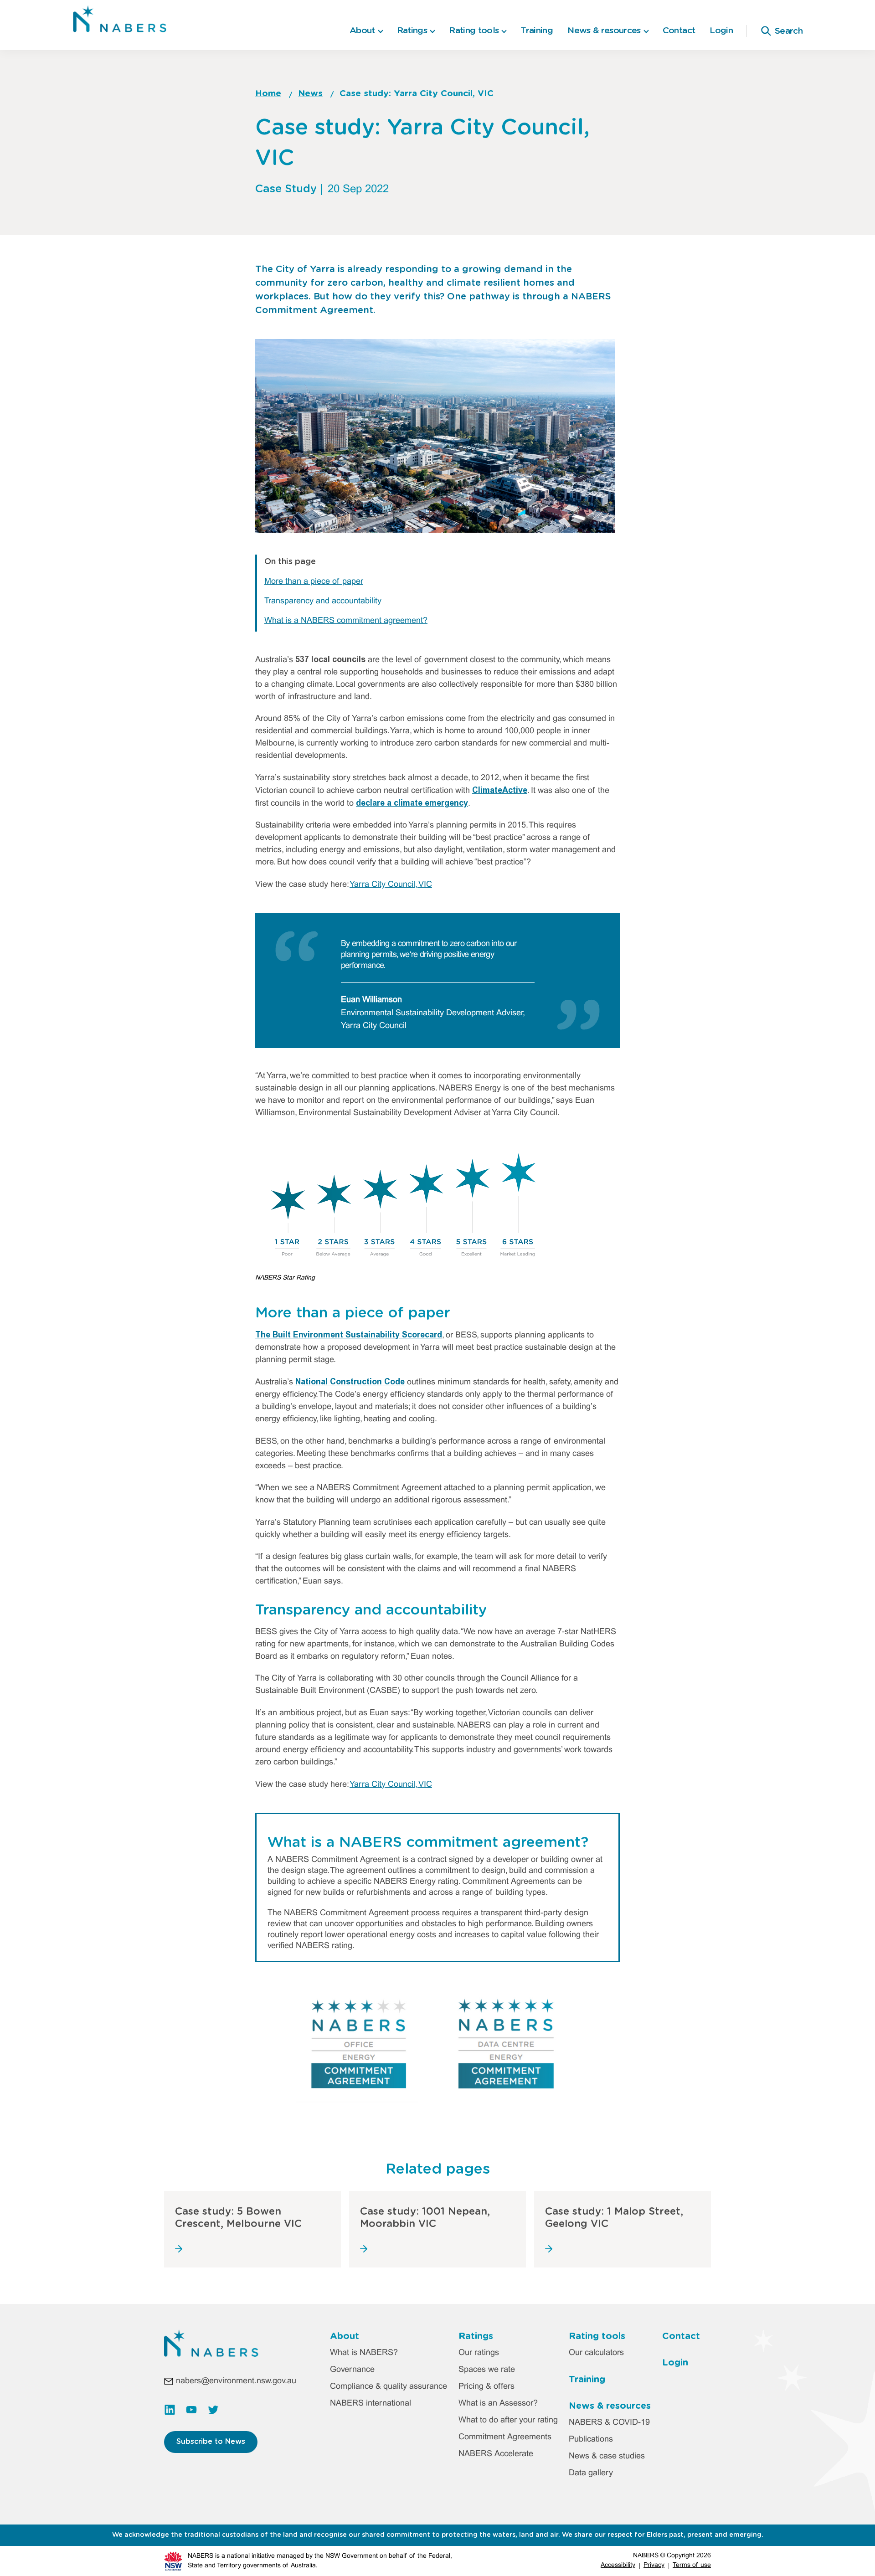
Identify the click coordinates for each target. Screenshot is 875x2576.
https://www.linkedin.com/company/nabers (170, 2410)
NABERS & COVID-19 (609, 2423)
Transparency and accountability (323, 601)
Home (268, 94)
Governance (352, 2370)
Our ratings (479, 2353)
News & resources (610, 2406)
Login (721, 31)
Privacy (654, 2565)
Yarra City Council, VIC (391, 885)
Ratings (476, 2336)
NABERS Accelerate (496, 2454)
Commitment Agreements (505, 2437)
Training (537, 31)
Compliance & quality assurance (389, 2387)
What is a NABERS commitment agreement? (346, 621)
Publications (591, 2440)
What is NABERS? (364, 2353)
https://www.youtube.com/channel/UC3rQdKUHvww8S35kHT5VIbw (191, 2410)
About (345, 2336)
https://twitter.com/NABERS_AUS (213, 2410)
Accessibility (618, 2565)
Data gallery (591, 2473)
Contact (679, 31)
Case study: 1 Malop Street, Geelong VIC (614, 2217)
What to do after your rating (508, 2420)
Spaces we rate (487, 2370)
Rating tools (597, 2336)
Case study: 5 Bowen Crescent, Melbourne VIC (238, 2217)
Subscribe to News (211, 2442)
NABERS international (371, 2404)
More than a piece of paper (314, 582)
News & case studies (607, 2456)
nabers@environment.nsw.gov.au (236, 2381)
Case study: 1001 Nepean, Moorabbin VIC (425, 2217)
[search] (766, 31)
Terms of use (692, 2565)
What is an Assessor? (498, 2404)
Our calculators (596, 2353)
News (310, 94)
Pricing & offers (486, 2387)
